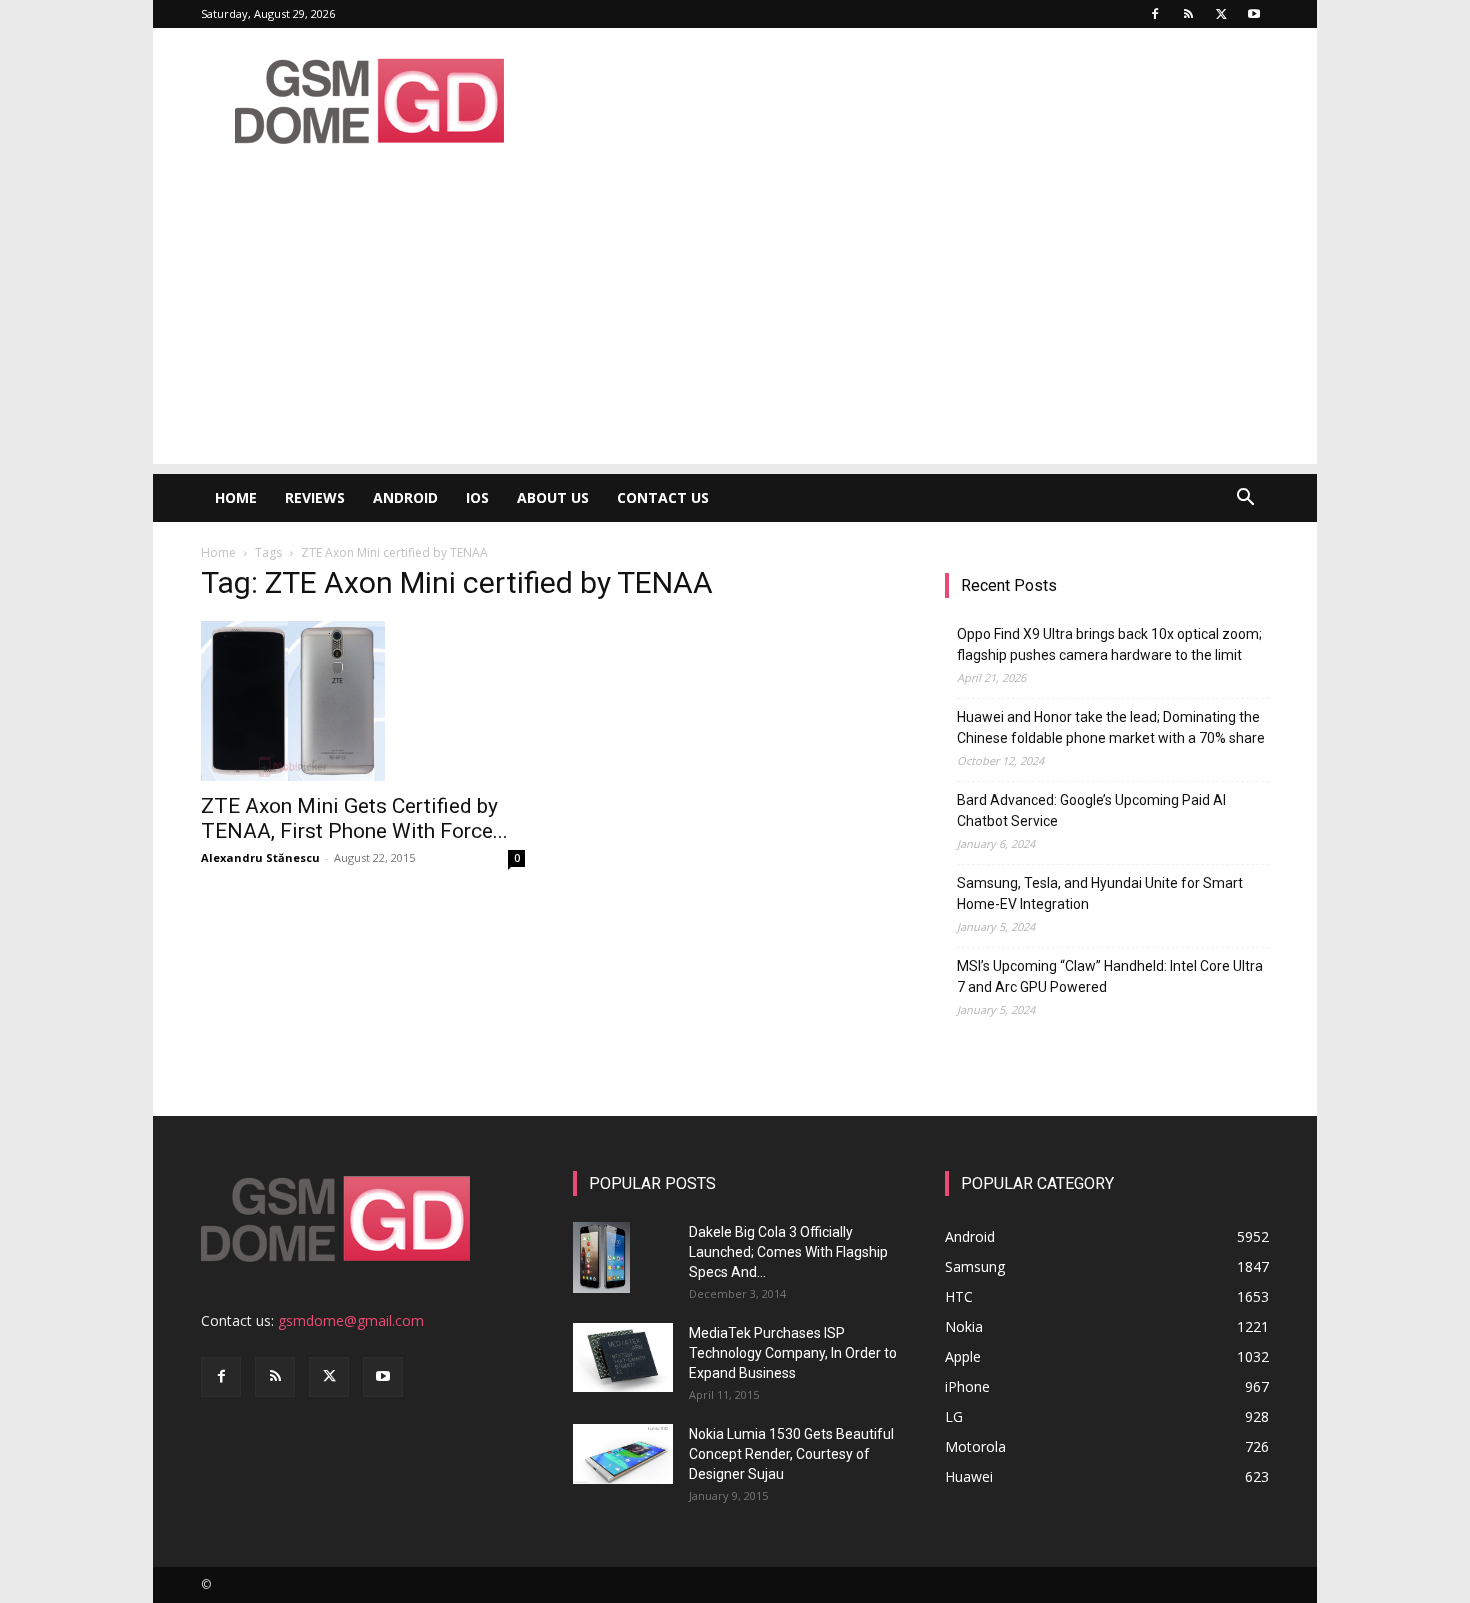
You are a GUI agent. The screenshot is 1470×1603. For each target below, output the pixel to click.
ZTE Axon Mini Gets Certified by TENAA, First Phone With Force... (354, 818)
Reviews (315, 497)
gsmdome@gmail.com (351, 1320)
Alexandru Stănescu (260, 857)
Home (236, 497)
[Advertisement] (735, 324)
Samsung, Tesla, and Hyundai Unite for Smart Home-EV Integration (1100, 893)
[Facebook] (1155, 14)
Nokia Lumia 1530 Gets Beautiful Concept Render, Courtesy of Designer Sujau (791, 1454)
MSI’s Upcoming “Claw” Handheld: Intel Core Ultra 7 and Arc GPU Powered (1110, 976)
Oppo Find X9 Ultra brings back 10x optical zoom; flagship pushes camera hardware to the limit (1109, 644)
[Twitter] (1221, 14)
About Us (553, 497)
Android (405, 497)
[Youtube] (1254, 14)
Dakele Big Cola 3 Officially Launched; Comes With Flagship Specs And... (788, 1252)
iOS (477, 497)
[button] (1245, 499)
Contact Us (663, 497)
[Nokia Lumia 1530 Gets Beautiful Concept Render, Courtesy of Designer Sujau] (623, 1454)
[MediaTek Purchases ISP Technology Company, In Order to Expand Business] (623, 1357)
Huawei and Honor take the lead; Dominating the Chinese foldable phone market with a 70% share (1111, 727)
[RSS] (1188, 14)
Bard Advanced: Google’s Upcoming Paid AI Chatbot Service (1091, 810)
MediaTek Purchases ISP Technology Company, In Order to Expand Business (793, 1353)
